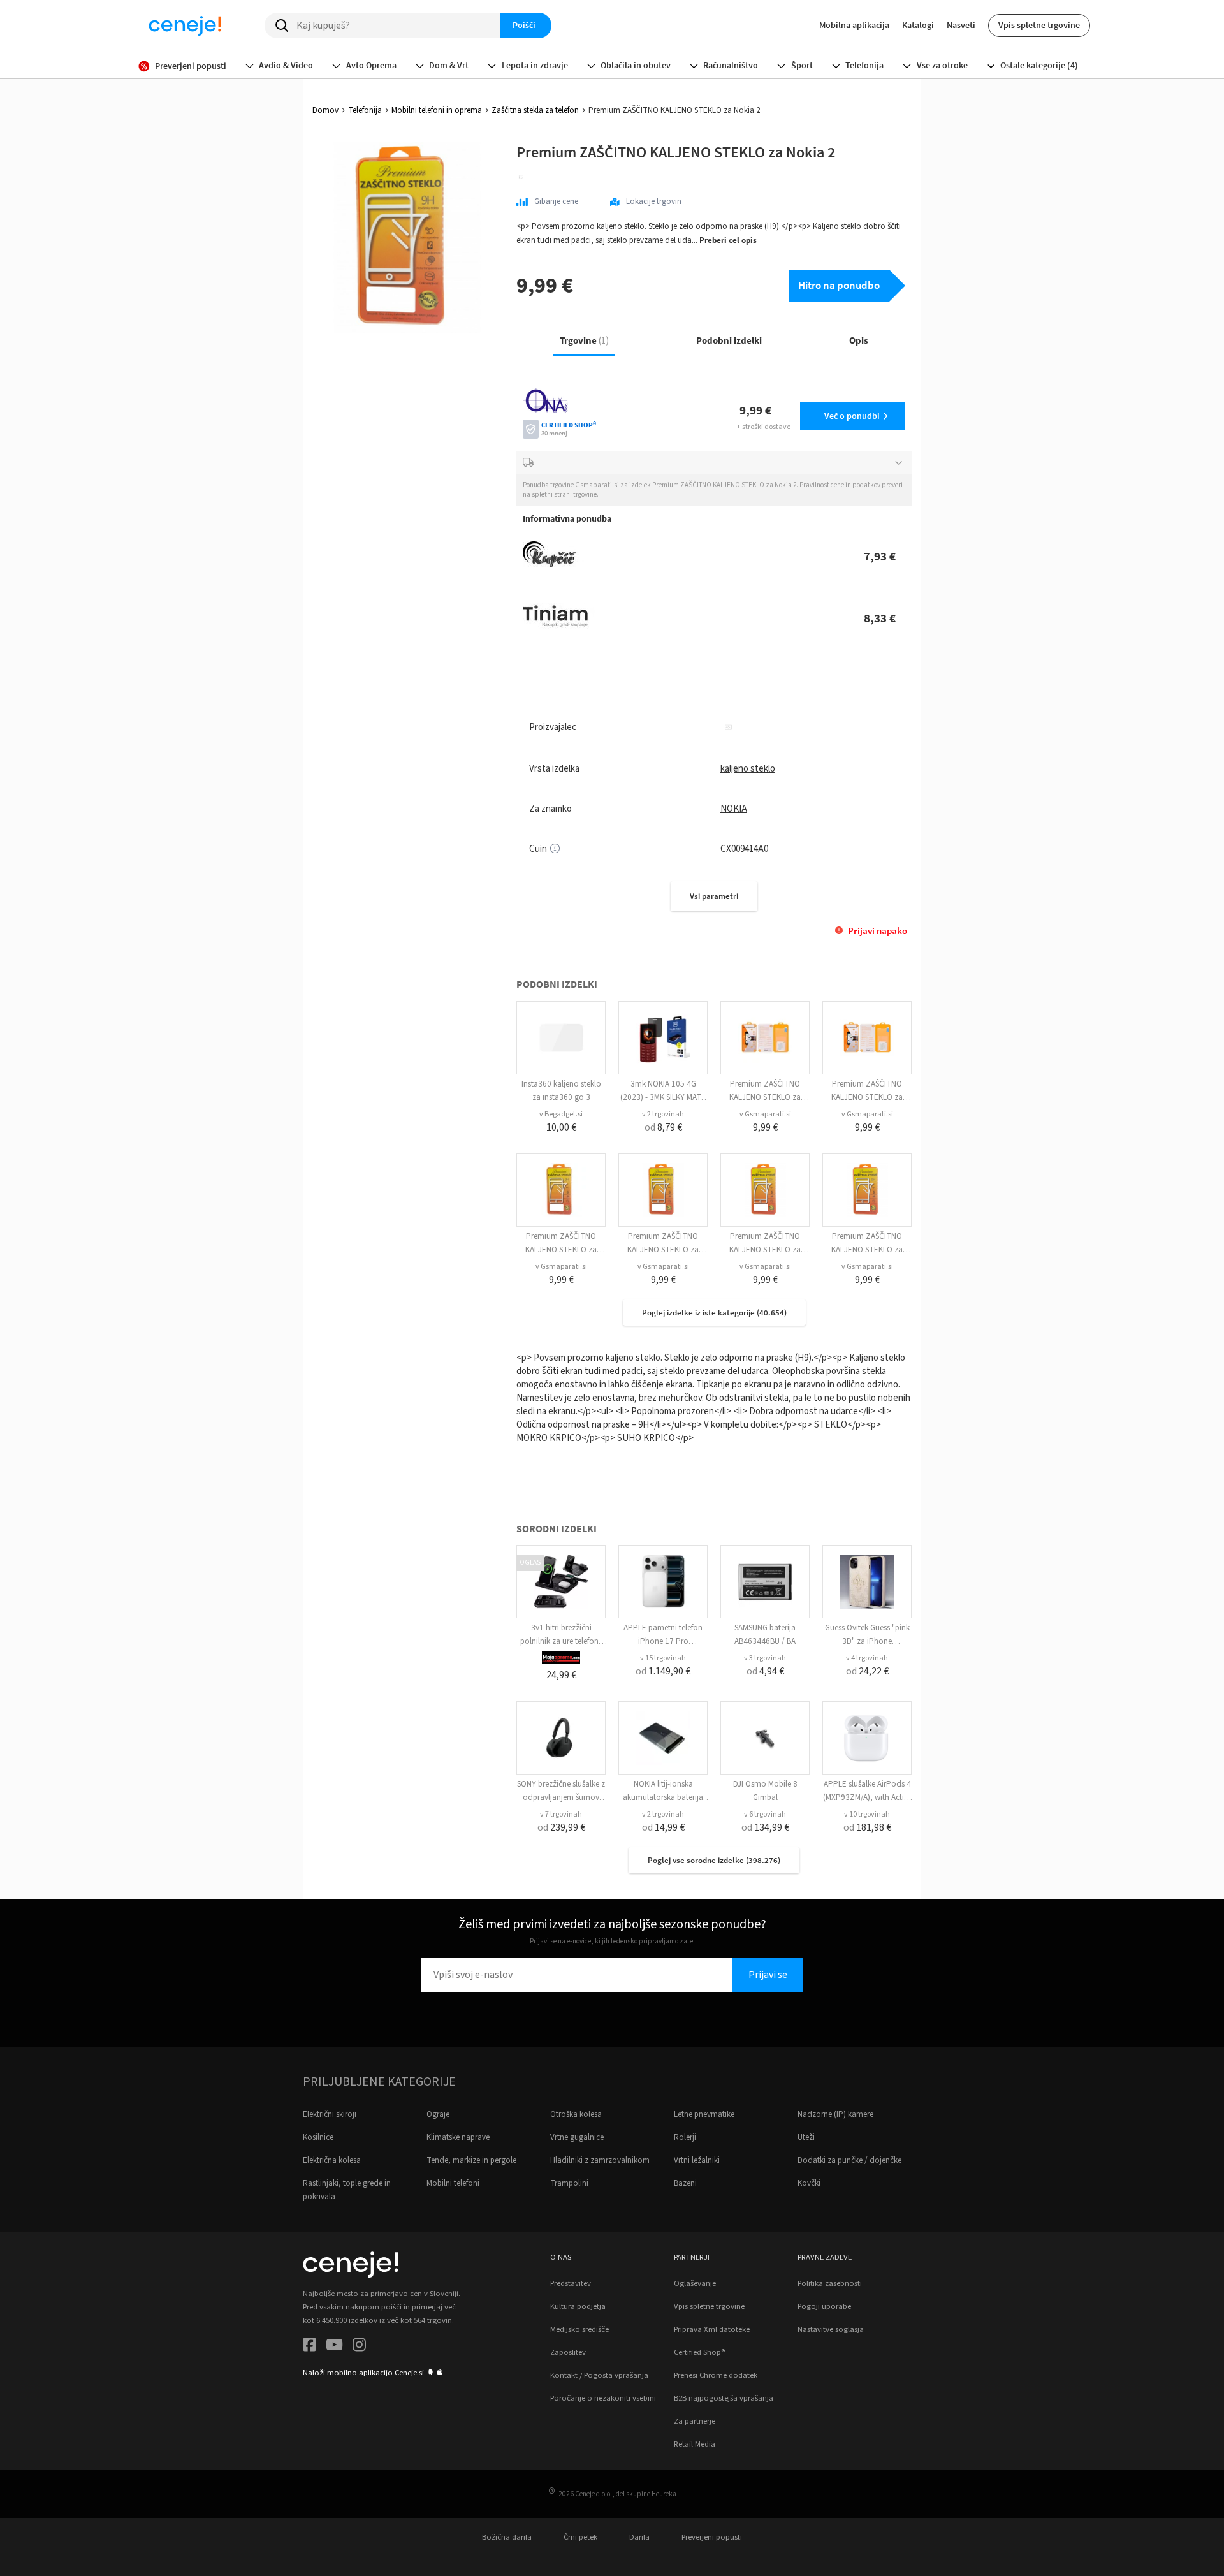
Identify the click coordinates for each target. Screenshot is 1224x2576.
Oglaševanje (695, 2283)
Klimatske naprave (458, 2137)
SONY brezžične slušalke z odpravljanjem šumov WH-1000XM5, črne (561, 1797)
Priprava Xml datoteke (712, 2329)
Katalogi (918, 25)
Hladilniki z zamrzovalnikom (600, 2160)
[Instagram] (359, 2347)
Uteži (806, 2137)
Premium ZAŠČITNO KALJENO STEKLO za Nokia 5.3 (867, 1250)
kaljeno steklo (748, 769)
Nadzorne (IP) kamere (835, 2114)
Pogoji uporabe (824, 2306)
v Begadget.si (561, 1114)
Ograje (438, 2114)
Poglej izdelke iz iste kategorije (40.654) (714, 1313)
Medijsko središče (579, 2329)
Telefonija (365, 110)
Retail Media (695, 2444)
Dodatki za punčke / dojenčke (849, 2160)
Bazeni (685, 2183)
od (663, 1127)
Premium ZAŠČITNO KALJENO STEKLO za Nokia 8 (561, 1250)
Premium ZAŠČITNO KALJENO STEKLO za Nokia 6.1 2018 (663, 1250)
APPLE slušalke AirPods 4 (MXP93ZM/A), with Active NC (867, 1797)
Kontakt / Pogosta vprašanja (599, 2375)
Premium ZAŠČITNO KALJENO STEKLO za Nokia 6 (867, 1097)
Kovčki (809, 2183)
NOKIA (734, 809)
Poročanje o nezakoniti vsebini (603, 2398)
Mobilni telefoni (453, 2183)
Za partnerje (695, 2421)
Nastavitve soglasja (831, 2329)
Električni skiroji (330, 2114)
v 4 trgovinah (867, 1658)
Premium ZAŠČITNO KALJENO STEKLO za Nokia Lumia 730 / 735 (765, 1097)
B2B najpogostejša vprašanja (724, 2398)
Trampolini (569, 2183)
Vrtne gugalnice (577, 2137)
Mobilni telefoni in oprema (437, 110)
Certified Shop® (699, 2352)
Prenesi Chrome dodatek (716, 2375)
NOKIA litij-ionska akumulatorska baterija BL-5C (663, 1797)
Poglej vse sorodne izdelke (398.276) (714, 1860)
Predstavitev (571, 2283)
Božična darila (507, 2537)
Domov (325, 110)
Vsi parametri (714, 896)
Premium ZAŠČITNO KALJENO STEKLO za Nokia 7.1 (765, 1250)
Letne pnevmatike (704, 2114)
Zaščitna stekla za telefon (535, 110)
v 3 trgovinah (765, 1658)
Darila (639, 2537)
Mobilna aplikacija (854, 25)
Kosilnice (318, 2137)
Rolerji (685, 2137)
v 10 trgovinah (867, 1814)
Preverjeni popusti (712, 2537)
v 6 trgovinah (765, 1814)
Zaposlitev (568, 2352)
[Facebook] (310, 2347)
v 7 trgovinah (561, 1814)
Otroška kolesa (576, 2114)
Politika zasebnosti (830, 2283)
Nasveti (961, 25)
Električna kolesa (332, 2160)
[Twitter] (334, 2347)
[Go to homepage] (185, 26)
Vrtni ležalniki (697, 2160)
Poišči (524, 25)
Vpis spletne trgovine (1039, 25)
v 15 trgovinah (663, 1658)
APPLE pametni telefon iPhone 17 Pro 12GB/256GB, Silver (663, 1641)
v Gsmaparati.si (765, 1114)
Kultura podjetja (578, 2306)
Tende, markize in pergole (471, 2160)
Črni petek (580, 2537)
